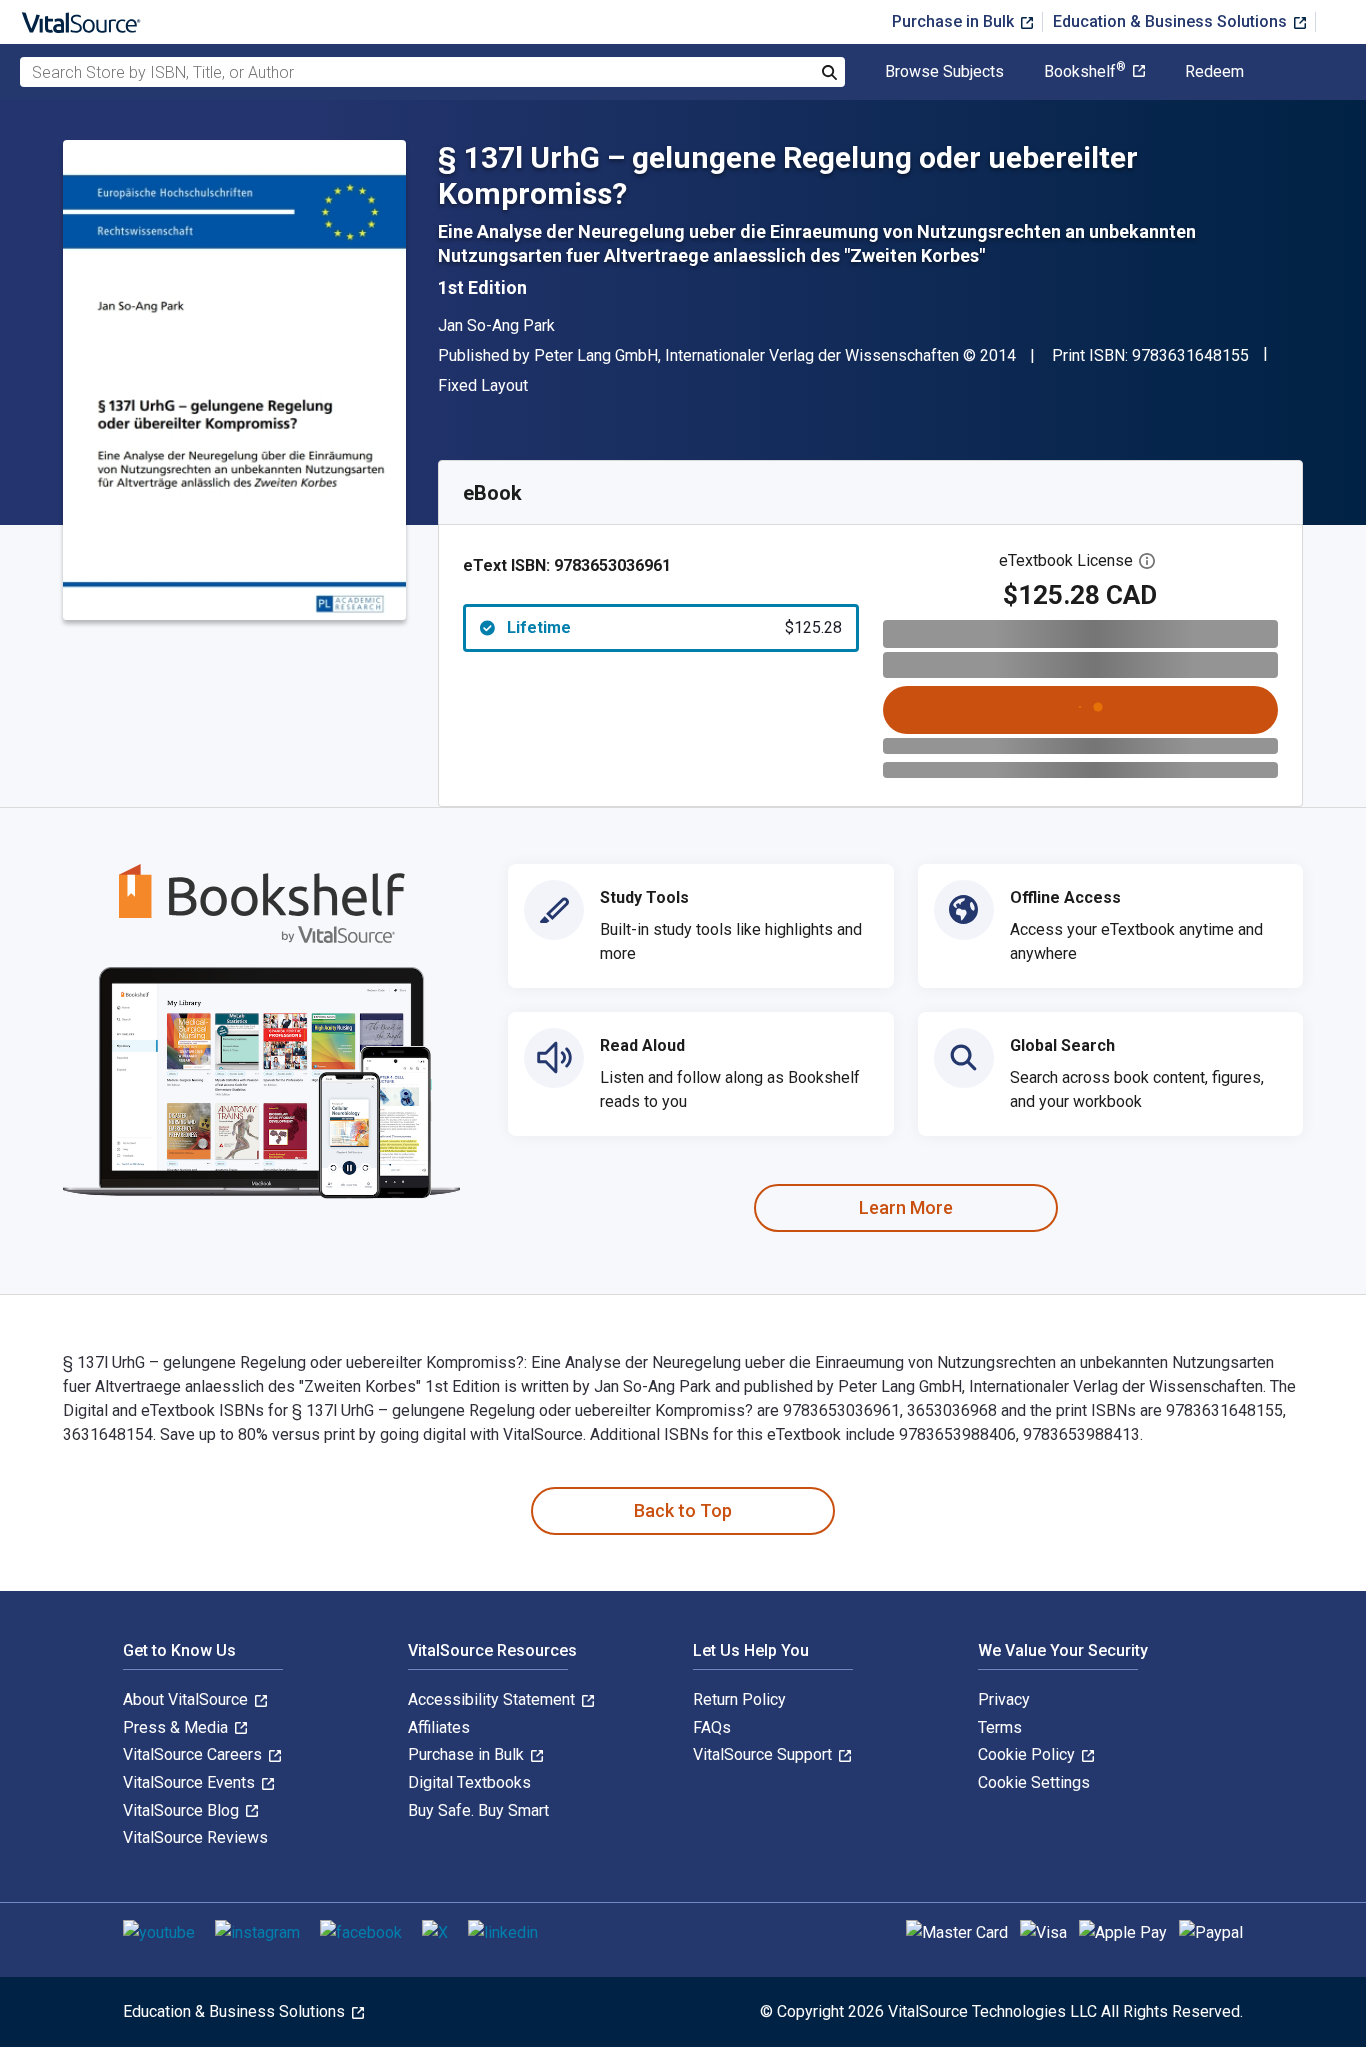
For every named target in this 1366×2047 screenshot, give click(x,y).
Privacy (1004, 1699)
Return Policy (739, 1699)
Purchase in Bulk (955, 21)
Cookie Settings (1034, 1782)
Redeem (1214, 72)
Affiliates (439, 1727)
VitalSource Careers (194, 1754)
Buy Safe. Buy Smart (478, 1810)
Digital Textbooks (469, 1782)
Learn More (906, 1207)
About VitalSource (187, 1699)
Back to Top (683, 1510)
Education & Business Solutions (1172, 21)
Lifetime (674, 627)
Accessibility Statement (493, 1699)
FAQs (712, 1727)
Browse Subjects (944, 72)
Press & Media (177, 1727)
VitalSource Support (764, 1754)
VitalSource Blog (183, 1810)
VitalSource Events (191, 1782)
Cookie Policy (1028, 1754)
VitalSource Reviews (195, 1837)
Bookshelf (1085, 72)
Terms (1000, 1727)
